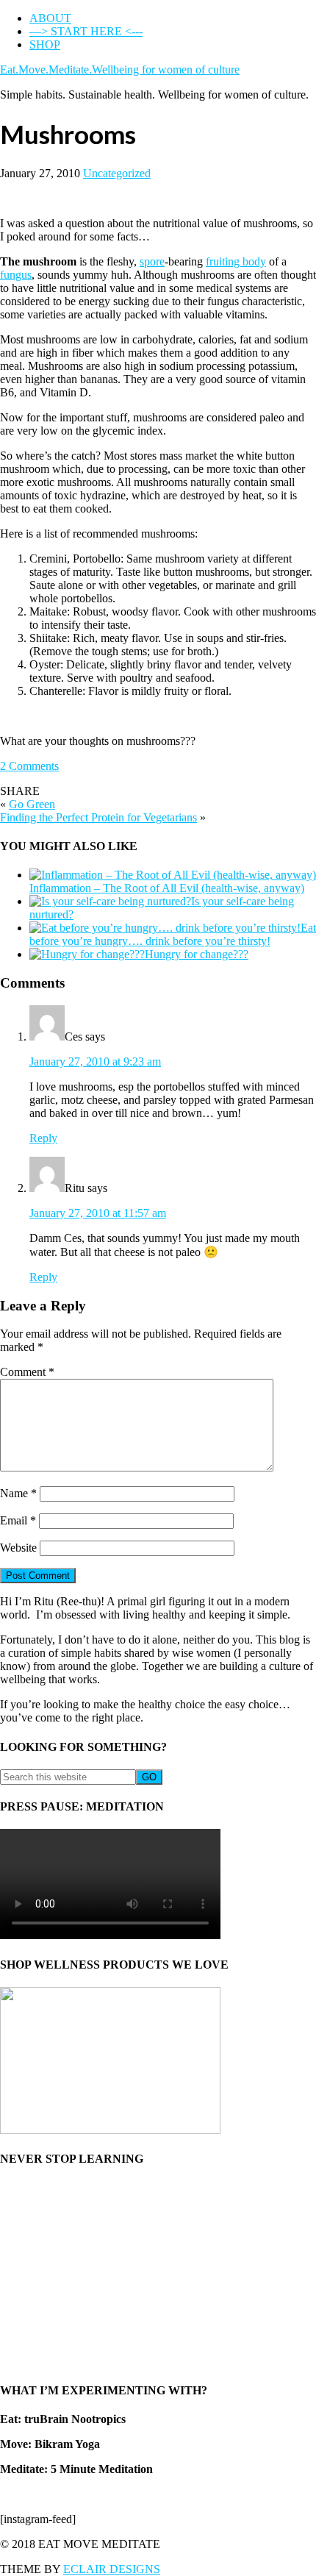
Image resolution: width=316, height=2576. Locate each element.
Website (18, 1548)
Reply (43, 1138)
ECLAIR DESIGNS (112, 2569)
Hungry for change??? (197, 954)
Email (18, 1520)
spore (152, 261)
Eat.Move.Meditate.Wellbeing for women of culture (120, 69)
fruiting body (236, 261)
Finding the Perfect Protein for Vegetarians (98, 817)
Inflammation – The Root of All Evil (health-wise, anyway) (167, 888)
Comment (27, 1372)
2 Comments (29, 766)
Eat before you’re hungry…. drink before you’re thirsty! (173, 934)
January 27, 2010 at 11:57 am (98, 1213)
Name (18, 1493)
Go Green (32, 804)
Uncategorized (117, 173)
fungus (16, 275)
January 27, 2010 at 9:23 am (95, 1062)
